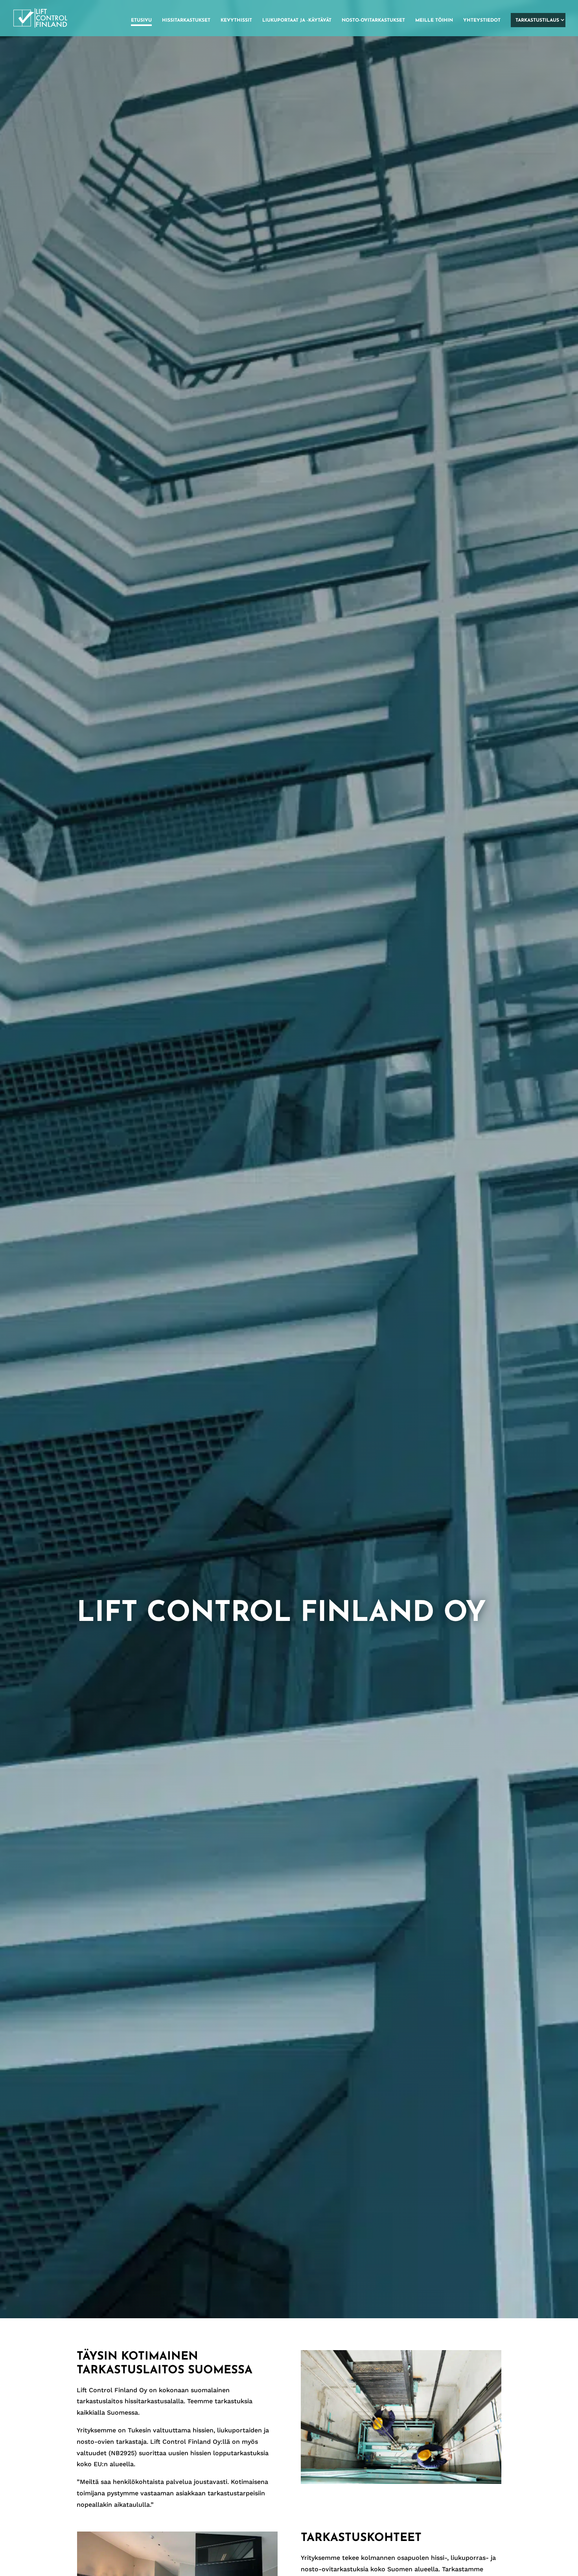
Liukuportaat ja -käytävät (297, 20)
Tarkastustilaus (537, 20)
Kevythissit (236, 20)
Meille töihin (434, 20)
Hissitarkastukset (186, 20)
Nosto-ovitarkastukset (373, 20)
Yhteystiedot (482, 20)
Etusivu (141, 20)
